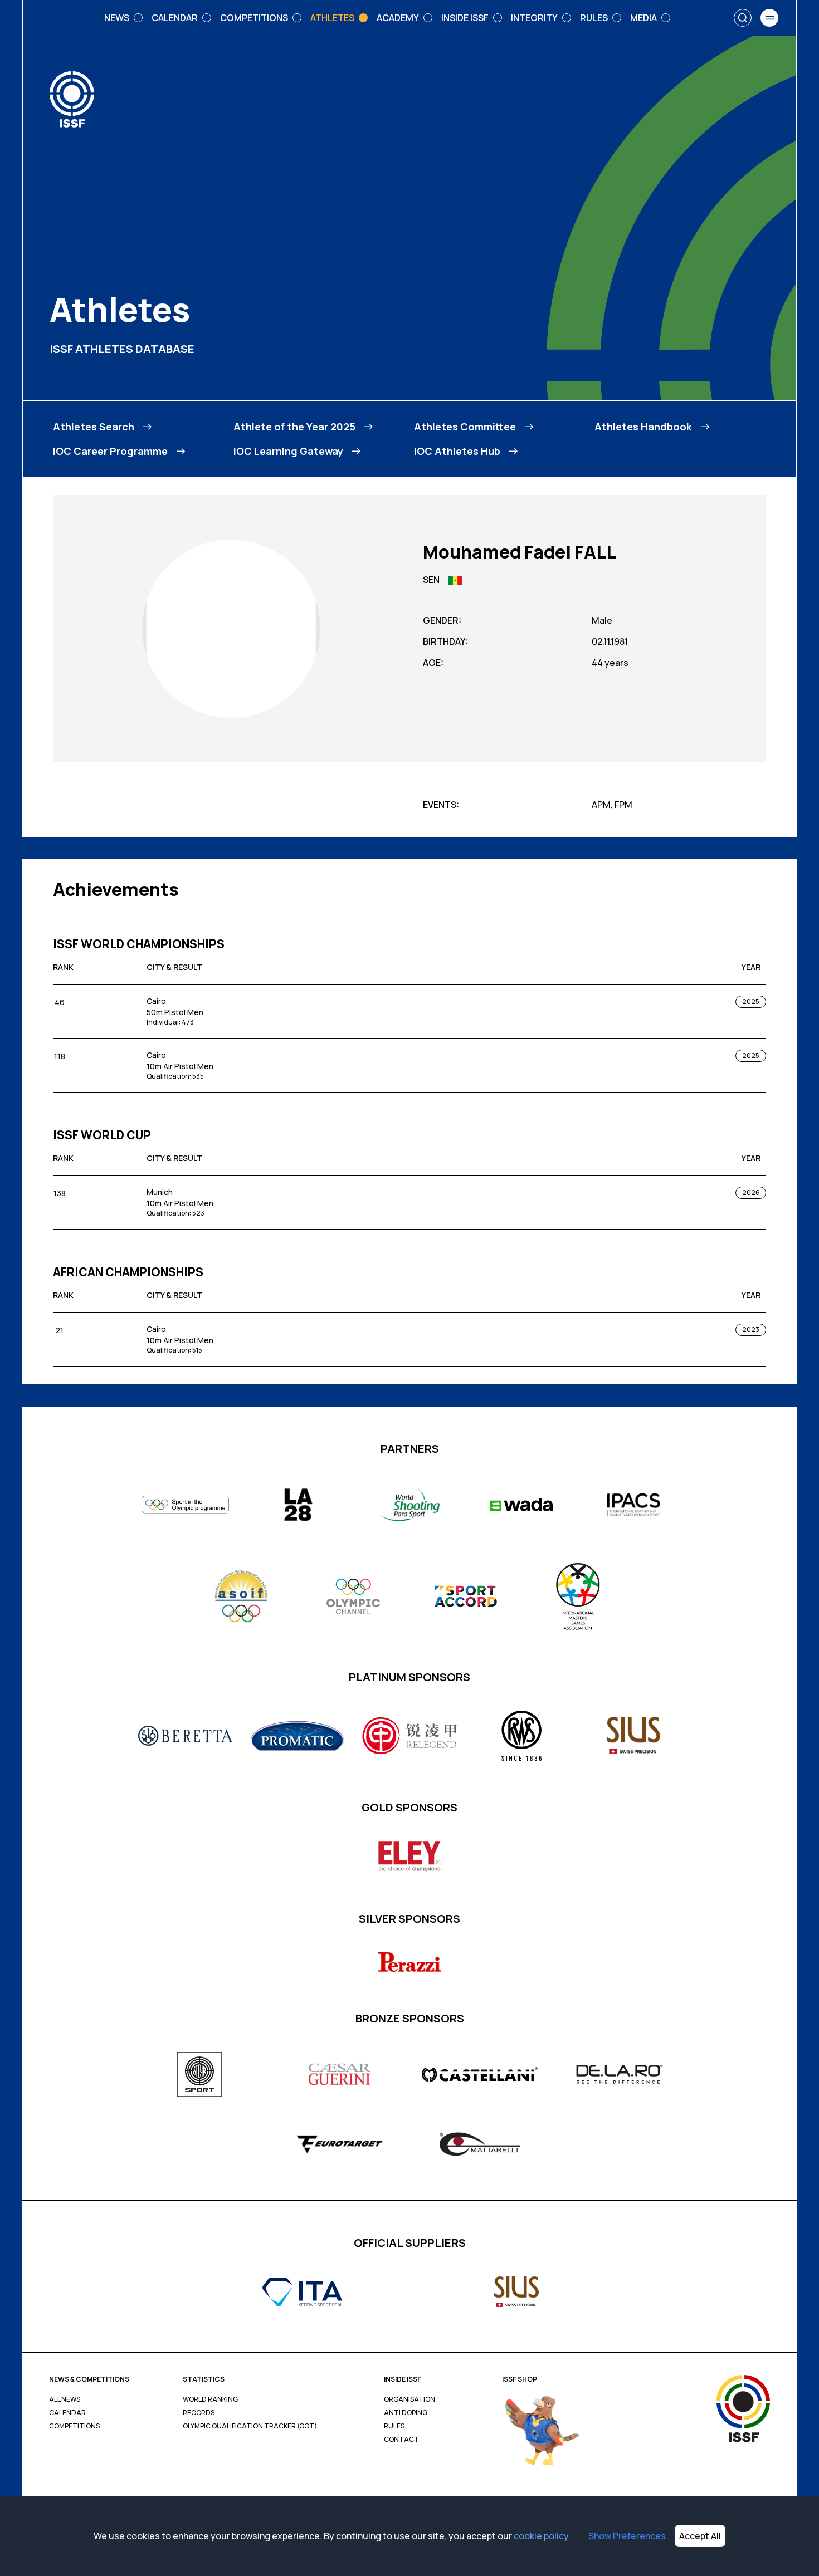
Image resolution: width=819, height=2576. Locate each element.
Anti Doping (406, 2413)
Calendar (67, 2413)
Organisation (409, 2399)
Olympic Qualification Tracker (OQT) (250, 2426)
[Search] (743, 18)
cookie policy (541, 2536)
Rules (394, 2426)
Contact (401, 2440)
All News (65, 2399)
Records (199, 2413)
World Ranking (210, 2399)
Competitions (74, 2426)
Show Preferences (627, 2536)
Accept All (700, 2536)
